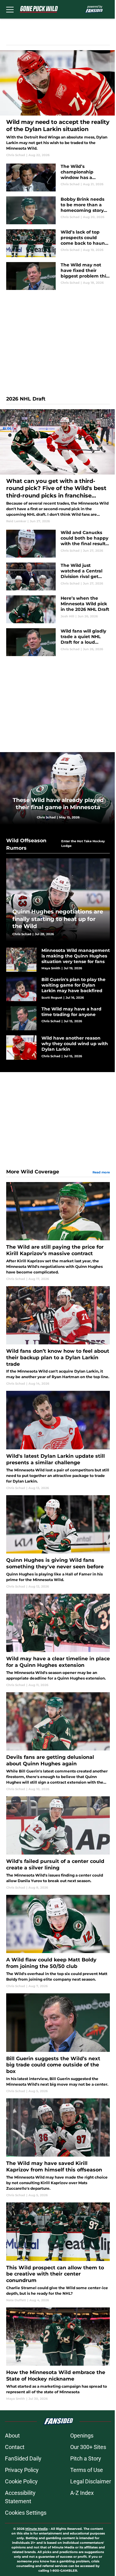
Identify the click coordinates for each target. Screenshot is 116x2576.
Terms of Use (87, 2470)
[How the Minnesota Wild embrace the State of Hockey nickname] (58, 2354)
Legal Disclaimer (91, 2481)
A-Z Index (82, 2493)
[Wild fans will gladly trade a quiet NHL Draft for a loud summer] (58, 642)
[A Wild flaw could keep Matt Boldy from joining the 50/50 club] (58, 1942)
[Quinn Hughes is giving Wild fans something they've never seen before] (58, 1542)
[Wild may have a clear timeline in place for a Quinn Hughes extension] (58, 1641)
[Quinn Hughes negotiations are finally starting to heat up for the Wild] (58, 900)
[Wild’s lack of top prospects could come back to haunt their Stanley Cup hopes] (58, 243)
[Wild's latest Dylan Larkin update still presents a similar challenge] (58, 1440)
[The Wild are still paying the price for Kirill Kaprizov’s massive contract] (58, 1232)
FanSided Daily (23, 2458)
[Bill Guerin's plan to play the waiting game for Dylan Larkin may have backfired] (58, 989)
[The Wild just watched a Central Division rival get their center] (58, 576)
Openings (82, 2436)
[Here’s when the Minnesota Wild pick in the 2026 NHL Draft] (58, 609)
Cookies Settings (26, 2513)
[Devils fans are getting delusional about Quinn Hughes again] (58, 1742)
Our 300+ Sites (88, 2447)
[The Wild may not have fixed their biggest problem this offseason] (58, 276)
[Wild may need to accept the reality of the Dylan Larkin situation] (58, 104)
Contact (15, 2447)
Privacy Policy (22, 2470)
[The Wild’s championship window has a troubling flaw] (58, 177)
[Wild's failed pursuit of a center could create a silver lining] (58, 1843)
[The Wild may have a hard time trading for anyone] (58, 1018)
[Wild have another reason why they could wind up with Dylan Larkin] (58, 1047)
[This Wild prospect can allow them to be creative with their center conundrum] (58, 2252)
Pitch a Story (86, 2458)
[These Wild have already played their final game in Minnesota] (58, 788)
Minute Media (37, 2529)
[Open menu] (10, 9)
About (12, 2436)
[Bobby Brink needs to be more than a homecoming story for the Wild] (58, 210)
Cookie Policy (21, 2481)
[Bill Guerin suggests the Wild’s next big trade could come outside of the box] (58, 2043)
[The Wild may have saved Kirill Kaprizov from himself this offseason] (58, 2148)
